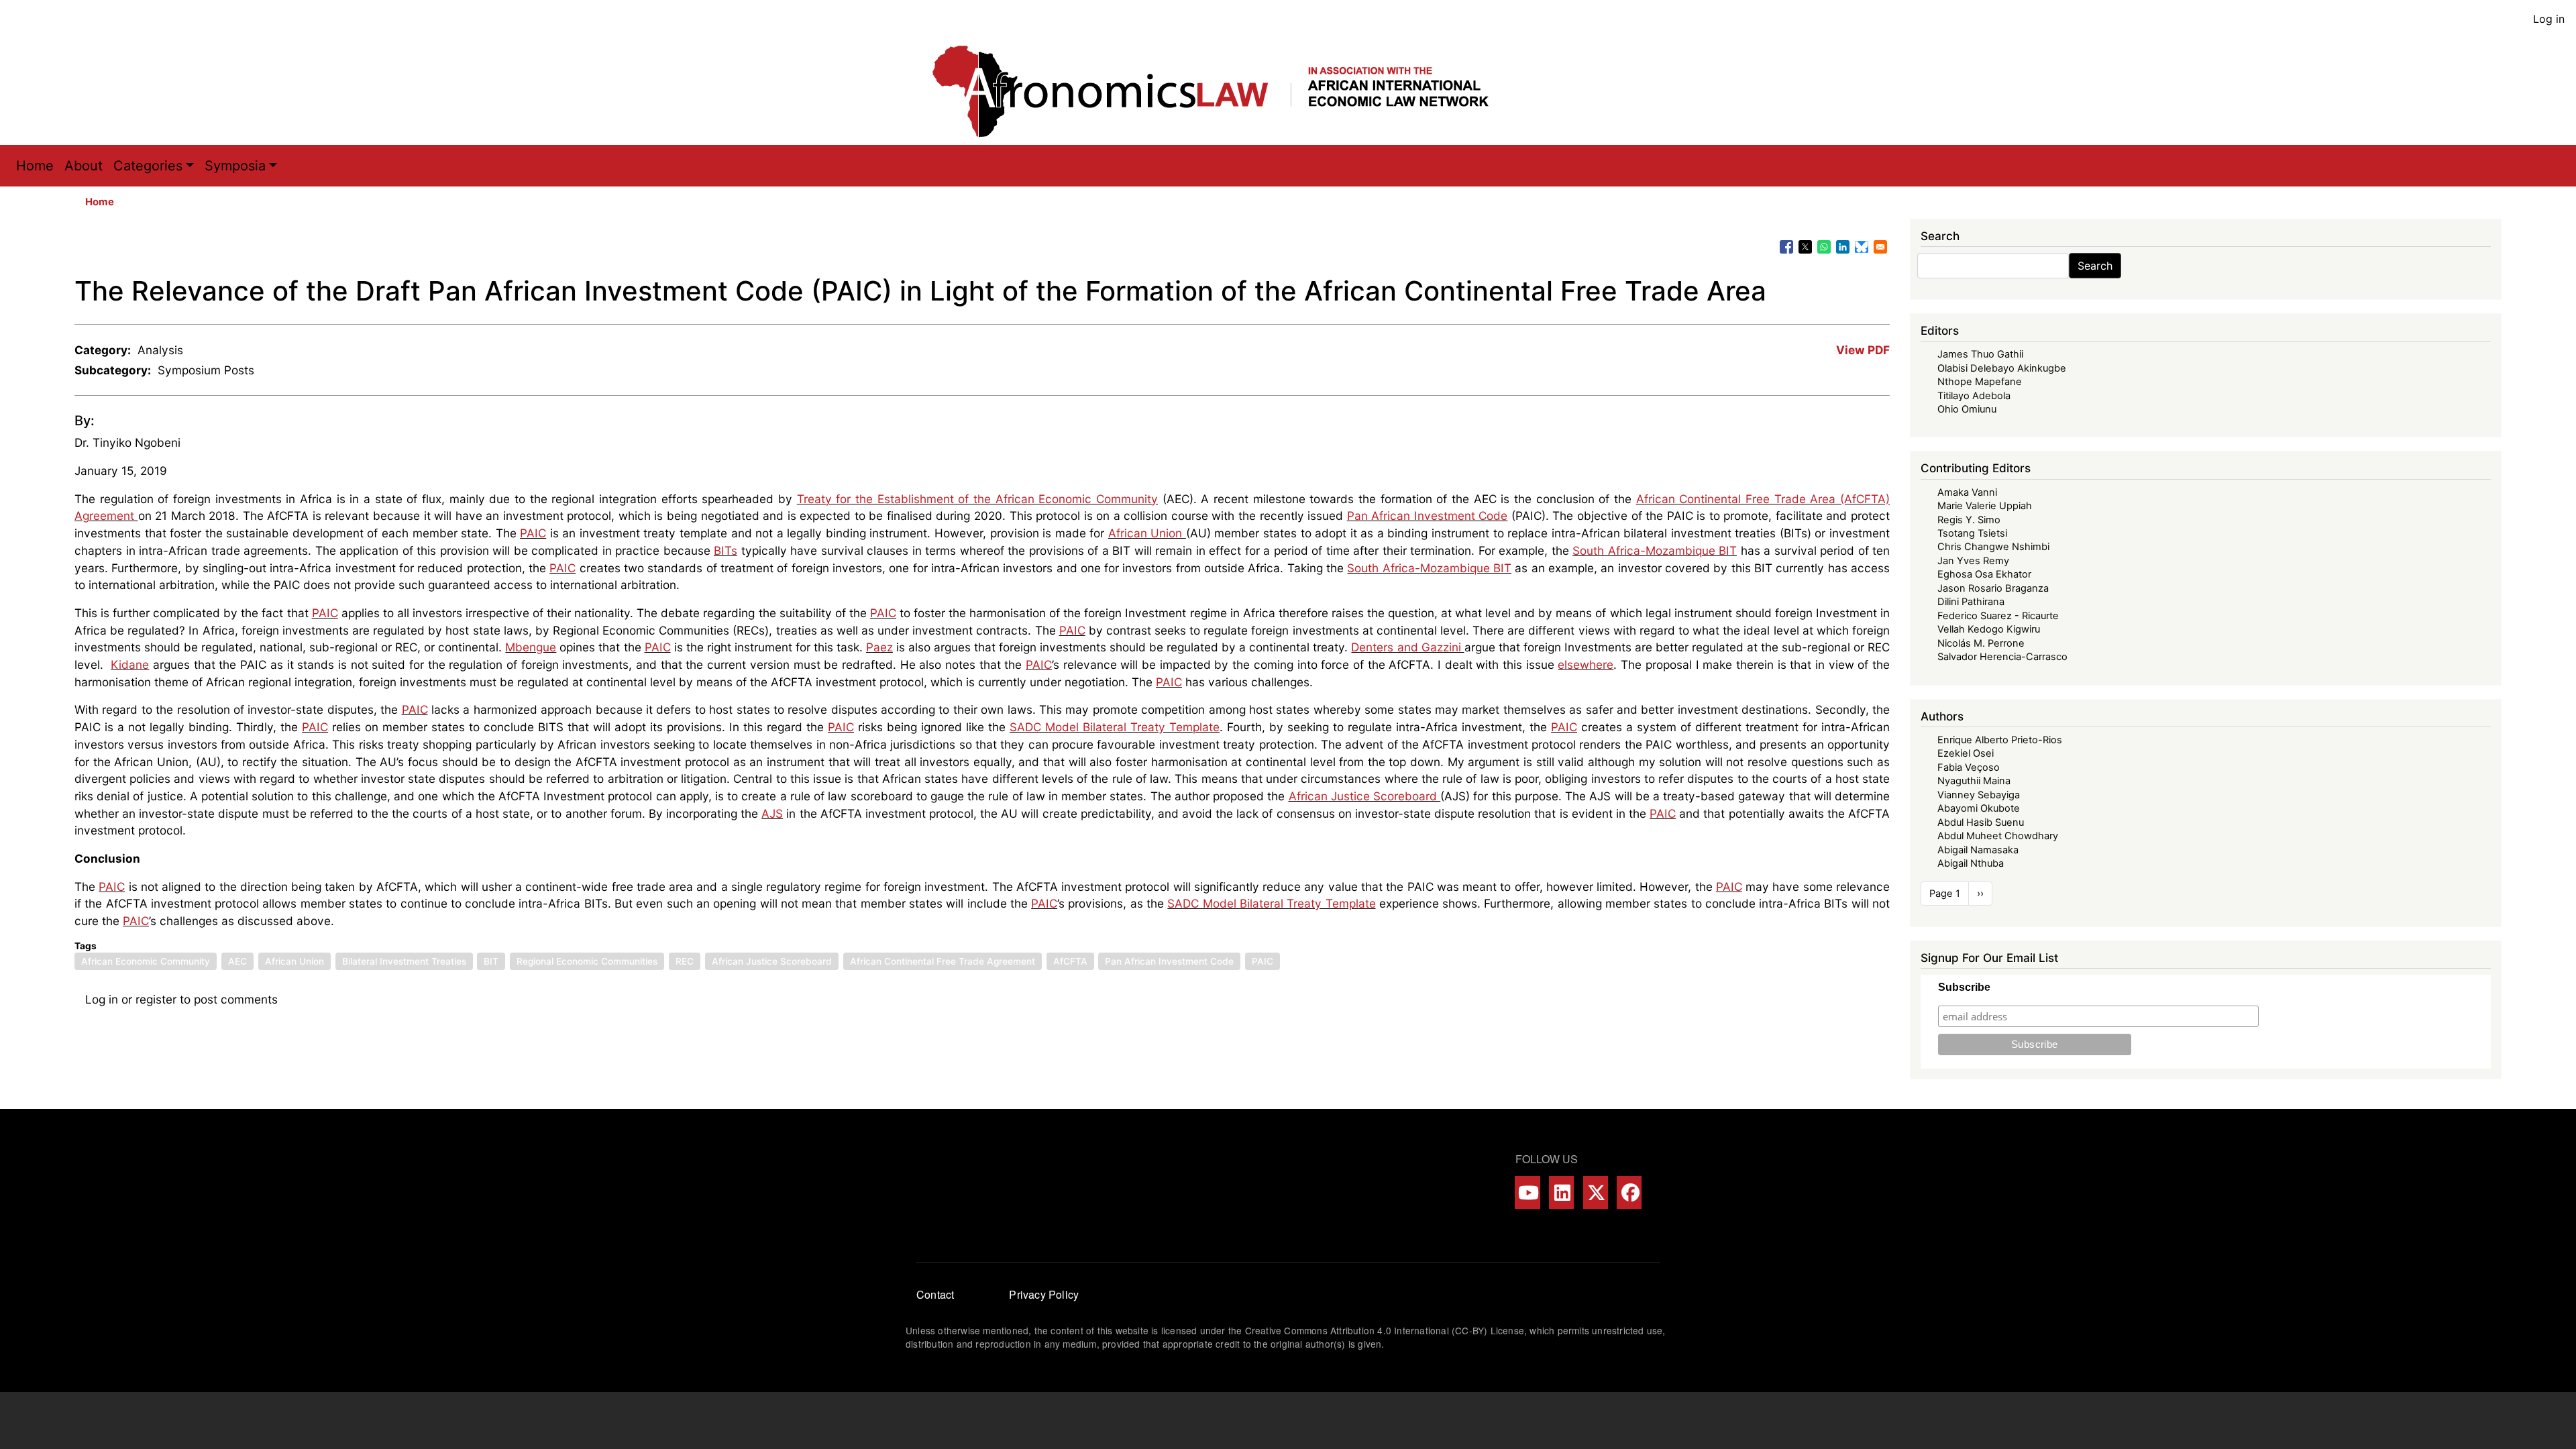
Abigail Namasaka (1978, 850)
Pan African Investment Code (1428, 516)
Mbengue (531, 647)
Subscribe (1964, 987)
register (156, 999)
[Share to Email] (1880, 247)
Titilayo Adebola (1974, 396)
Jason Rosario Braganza (1993, 588)
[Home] (1224, 91)
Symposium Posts (206, 370)
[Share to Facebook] (1786, 247)
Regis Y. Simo (1969, 520)
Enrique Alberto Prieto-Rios (2000, 740)
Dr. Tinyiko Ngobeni (127, 442)
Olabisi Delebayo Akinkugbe (2002, 368)
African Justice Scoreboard (1365, 796)
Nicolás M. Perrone (1981, 643)
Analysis (160, 350)
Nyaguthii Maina (1974, 781)
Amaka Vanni (1967, 492)
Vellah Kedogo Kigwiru (1989, 629)
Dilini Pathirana (1971, 602)
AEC (237, 961)
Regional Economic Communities (587, 961)
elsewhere (1586, 664)
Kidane (130, 664)
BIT (491, 961)
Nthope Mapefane (1980, 382)
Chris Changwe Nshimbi (1993, 547)
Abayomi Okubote (1979, 808)
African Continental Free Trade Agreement (943, 961)
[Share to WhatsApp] (1824, 247)
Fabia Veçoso (1969, 767)
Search (2095, 266)
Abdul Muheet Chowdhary (1998, 836)
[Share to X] (1805, 247)
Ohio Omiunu (1967, 409)
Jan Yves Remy (1973, 561)
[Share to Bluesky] (1862, 247)
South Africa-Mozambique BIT (1655, 550)
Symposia (235, 166)
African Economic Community (146, 961)
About (84, 166)
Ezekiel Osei (1966, 753)
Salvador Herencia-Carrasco (2002, 657)
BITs (726, 550)
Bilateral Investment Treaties (404, 961)
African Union (1147, 533)
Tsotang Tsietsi (1972, 533)
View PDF (1863, 350)
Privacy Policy (1044, 1294)
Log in (2549, 19)
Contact (935, 1294)
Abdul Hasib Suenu (1981, 822)
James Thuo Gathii (1980, 354)
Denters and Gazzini (1407, 647)
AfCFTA (1070, 961)
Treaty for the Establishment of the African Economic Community (977, 499)
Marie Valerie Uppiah (1985, 506)
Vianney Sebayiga (1979, 795)
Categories (148, 166)
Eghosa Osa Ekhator (1984, 574)
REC (685, 961)
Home (35, 166)
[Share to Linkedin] (1843, 247)
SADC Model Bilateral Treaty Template (1115, 727)
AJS (772, 813)
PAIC (533, 533)
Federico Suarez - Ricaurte (1998, 616)
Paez (879, 647)
